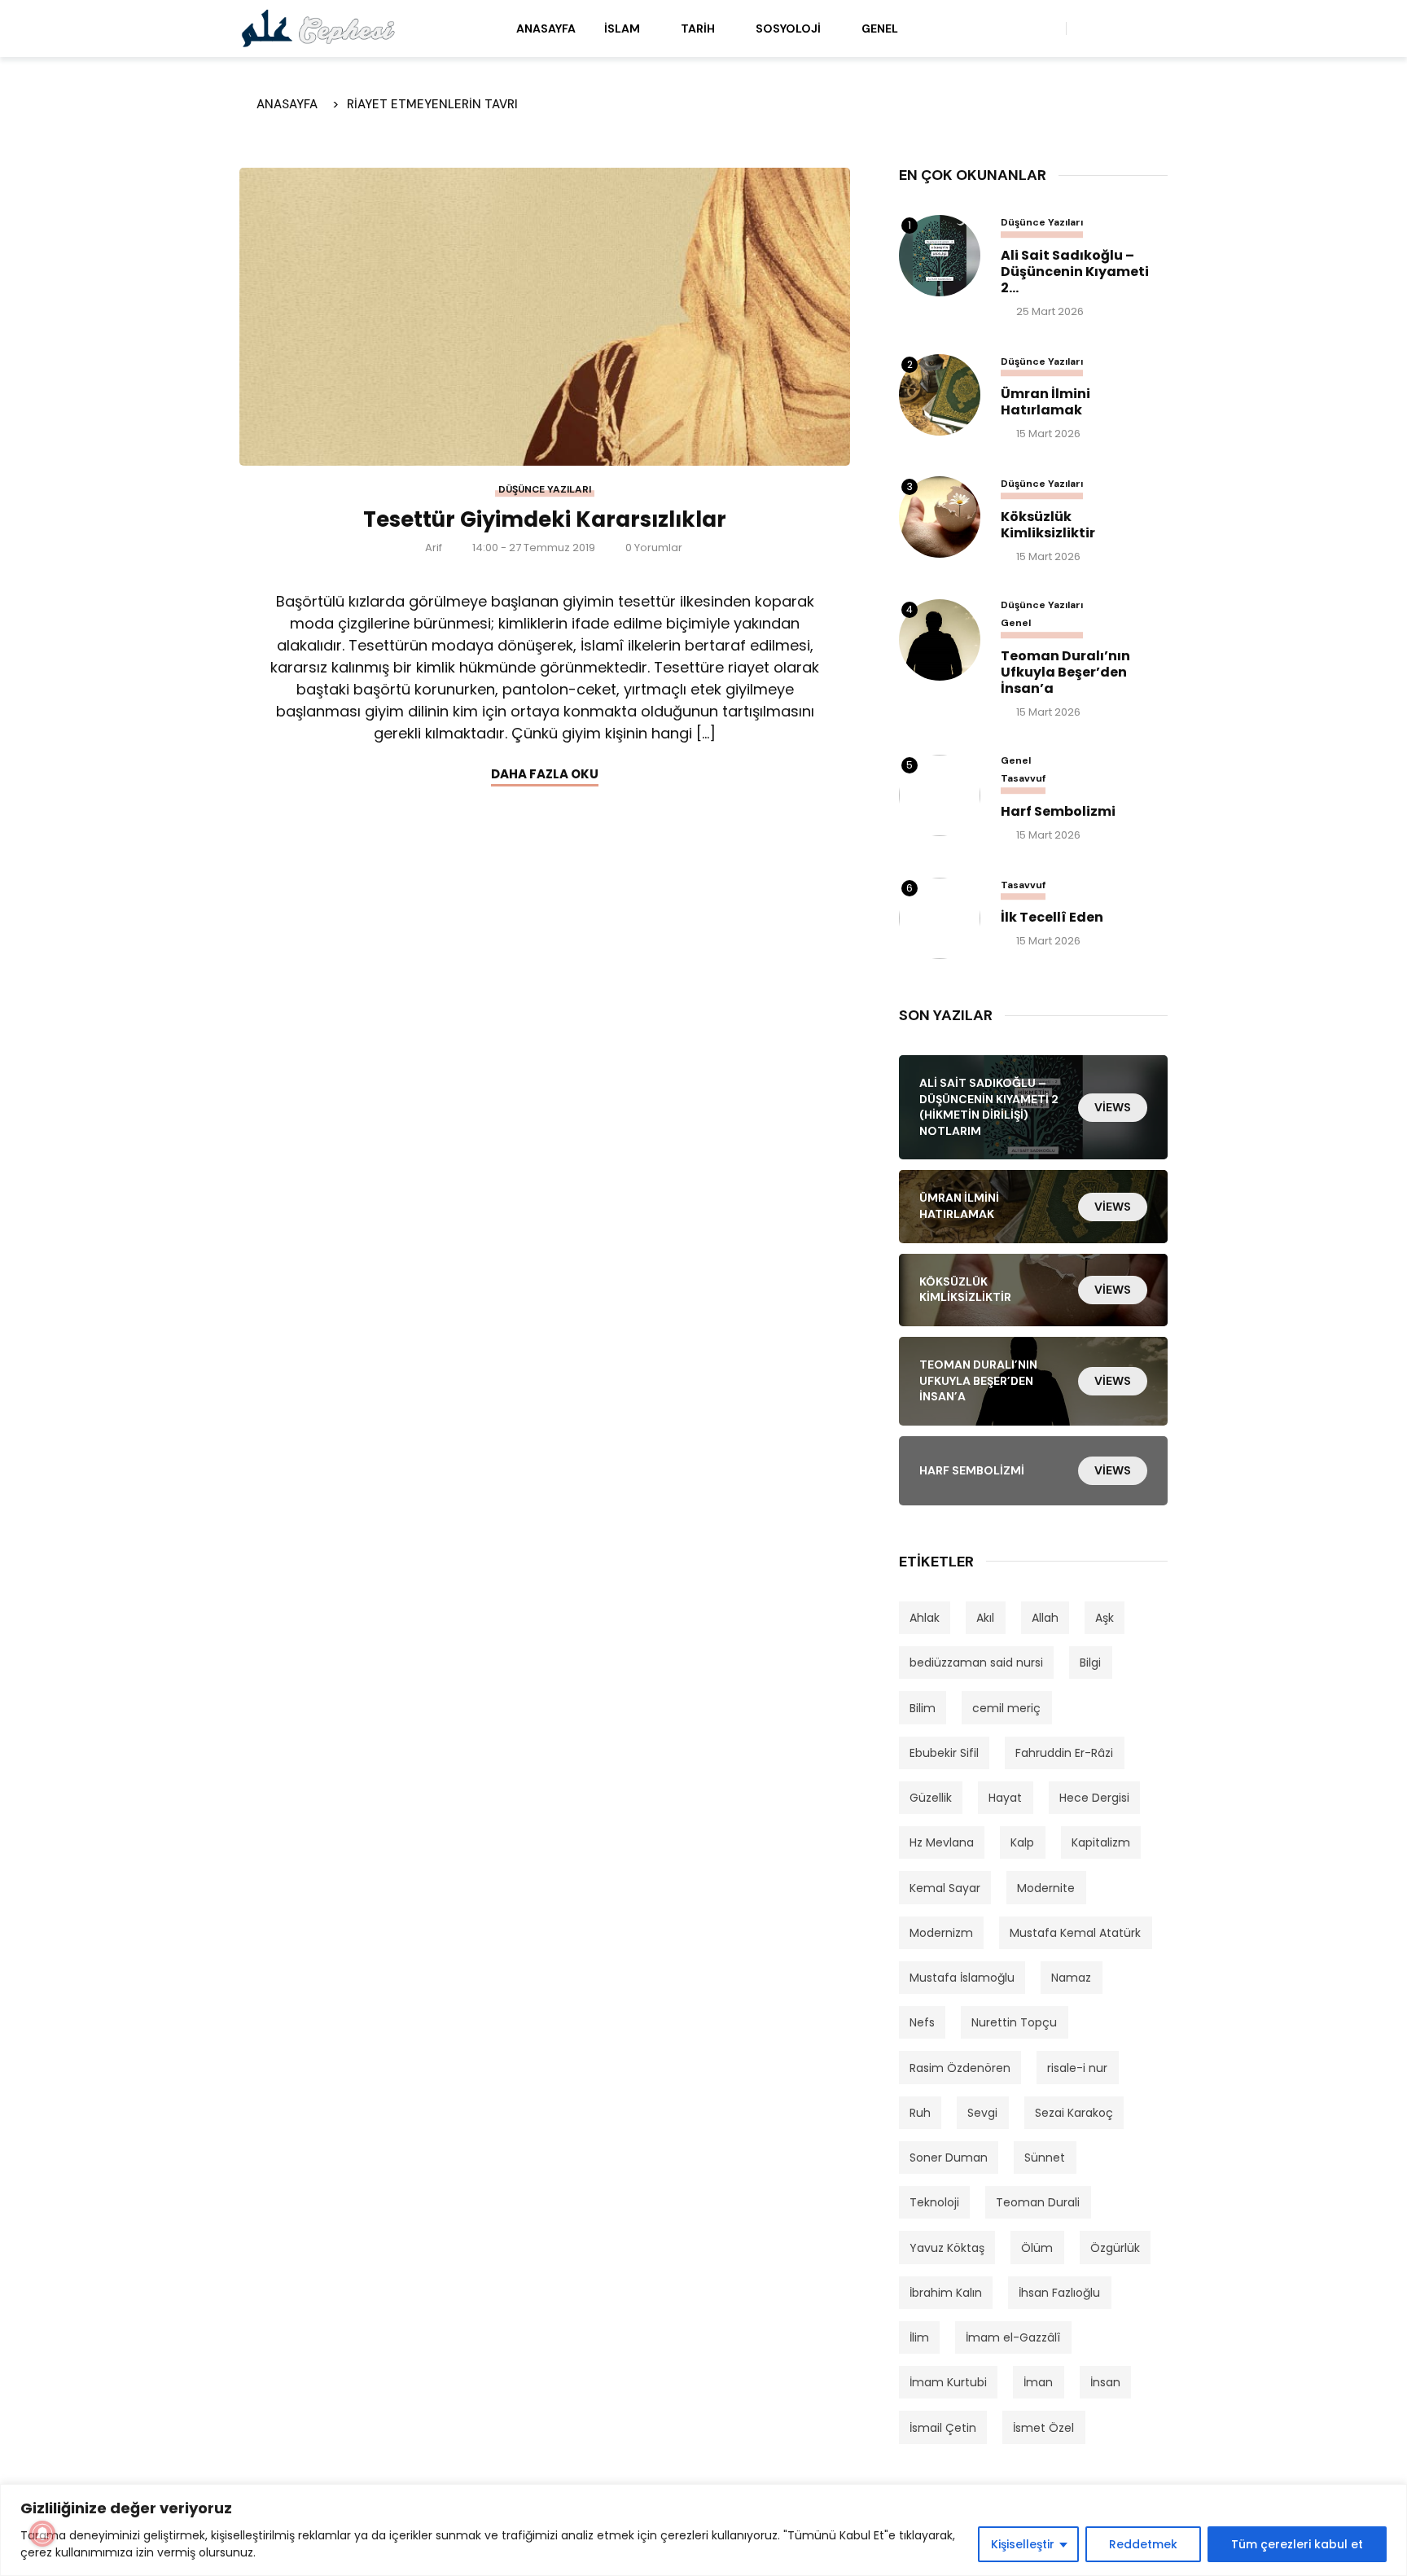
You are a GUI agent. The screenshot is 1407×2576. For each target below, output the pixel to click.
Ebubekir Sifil (944, 1753)
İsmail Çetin (943, 2428)
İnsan (1105, 2382)
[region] (703, 2530)
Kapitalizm (1101, 1842)
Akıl (985, 1618)
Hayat (1005, 1798)
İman (1038, 2382)
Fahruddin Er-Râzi (1064, 1753)
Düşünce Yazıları (545, 489)
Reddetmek (1143, 2544)
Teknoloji (934, 2202)
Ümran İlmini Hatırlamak (1045, 402)
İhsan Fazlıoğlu (1059, 2293)
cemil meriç (1006, 1708)
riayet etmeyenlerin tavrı (432, 104)
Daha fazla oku (545, 774)
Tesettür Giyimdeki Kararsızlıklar (545, 519)
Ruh (920, 2113)
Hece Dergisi (1094, 1798)
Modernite (1046, 1888)
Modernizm (941, 1933)
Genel (880, 28)
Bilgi (1090, 1663)
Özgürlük (1115, 2248)
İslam (622, 28)
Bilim (923, 1708)
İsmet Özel (1043, 2428)
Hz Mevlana (942, 1842)
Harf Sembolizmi (1058, 812)
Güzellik (931, 1798)
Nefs (922, 2022)
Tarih (698, 28)
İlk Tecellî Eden (1052, 918)
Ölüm (1037, 2248)
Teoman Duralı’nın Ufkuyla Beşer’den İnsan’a (1065, 672)
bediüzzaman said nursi (976, 1663)
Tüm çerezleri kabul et (1297, 2544)
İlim (919, 2337)
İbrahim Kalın (946, 2293)
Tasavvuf (1023, 779)
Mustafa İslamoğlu (962, 1978)
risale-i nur (1077, 2068)
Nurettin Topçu (1014, 2022)
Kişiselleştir (1023, 2544)
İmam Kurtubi (948, 2382)
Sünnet (1045, 2158)
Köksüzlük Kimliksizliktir (1048, 525)
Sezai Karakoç (1074, 2113)
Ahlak (925, 1618)
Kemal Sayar (945, 1888)
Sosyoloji (788, 28)
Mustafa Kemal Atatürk (1075, 1933)
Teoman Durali (1038, 2202)
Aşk (1105, 1618)
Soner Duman (949, 2158)
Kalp (1022, 1842)
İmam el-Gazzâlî (1013, 2337)
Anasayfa (546, 28)
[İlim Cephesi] (319, 28)
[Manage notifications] (42, 2534)
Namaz (1071, 1978)
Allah (1045, 1618)
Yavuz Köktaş (947, 2248)
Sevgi (982, 2113)
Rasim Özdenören (960, 2068)
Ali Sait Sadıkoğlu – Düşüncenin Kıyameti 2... (1075, 272)
